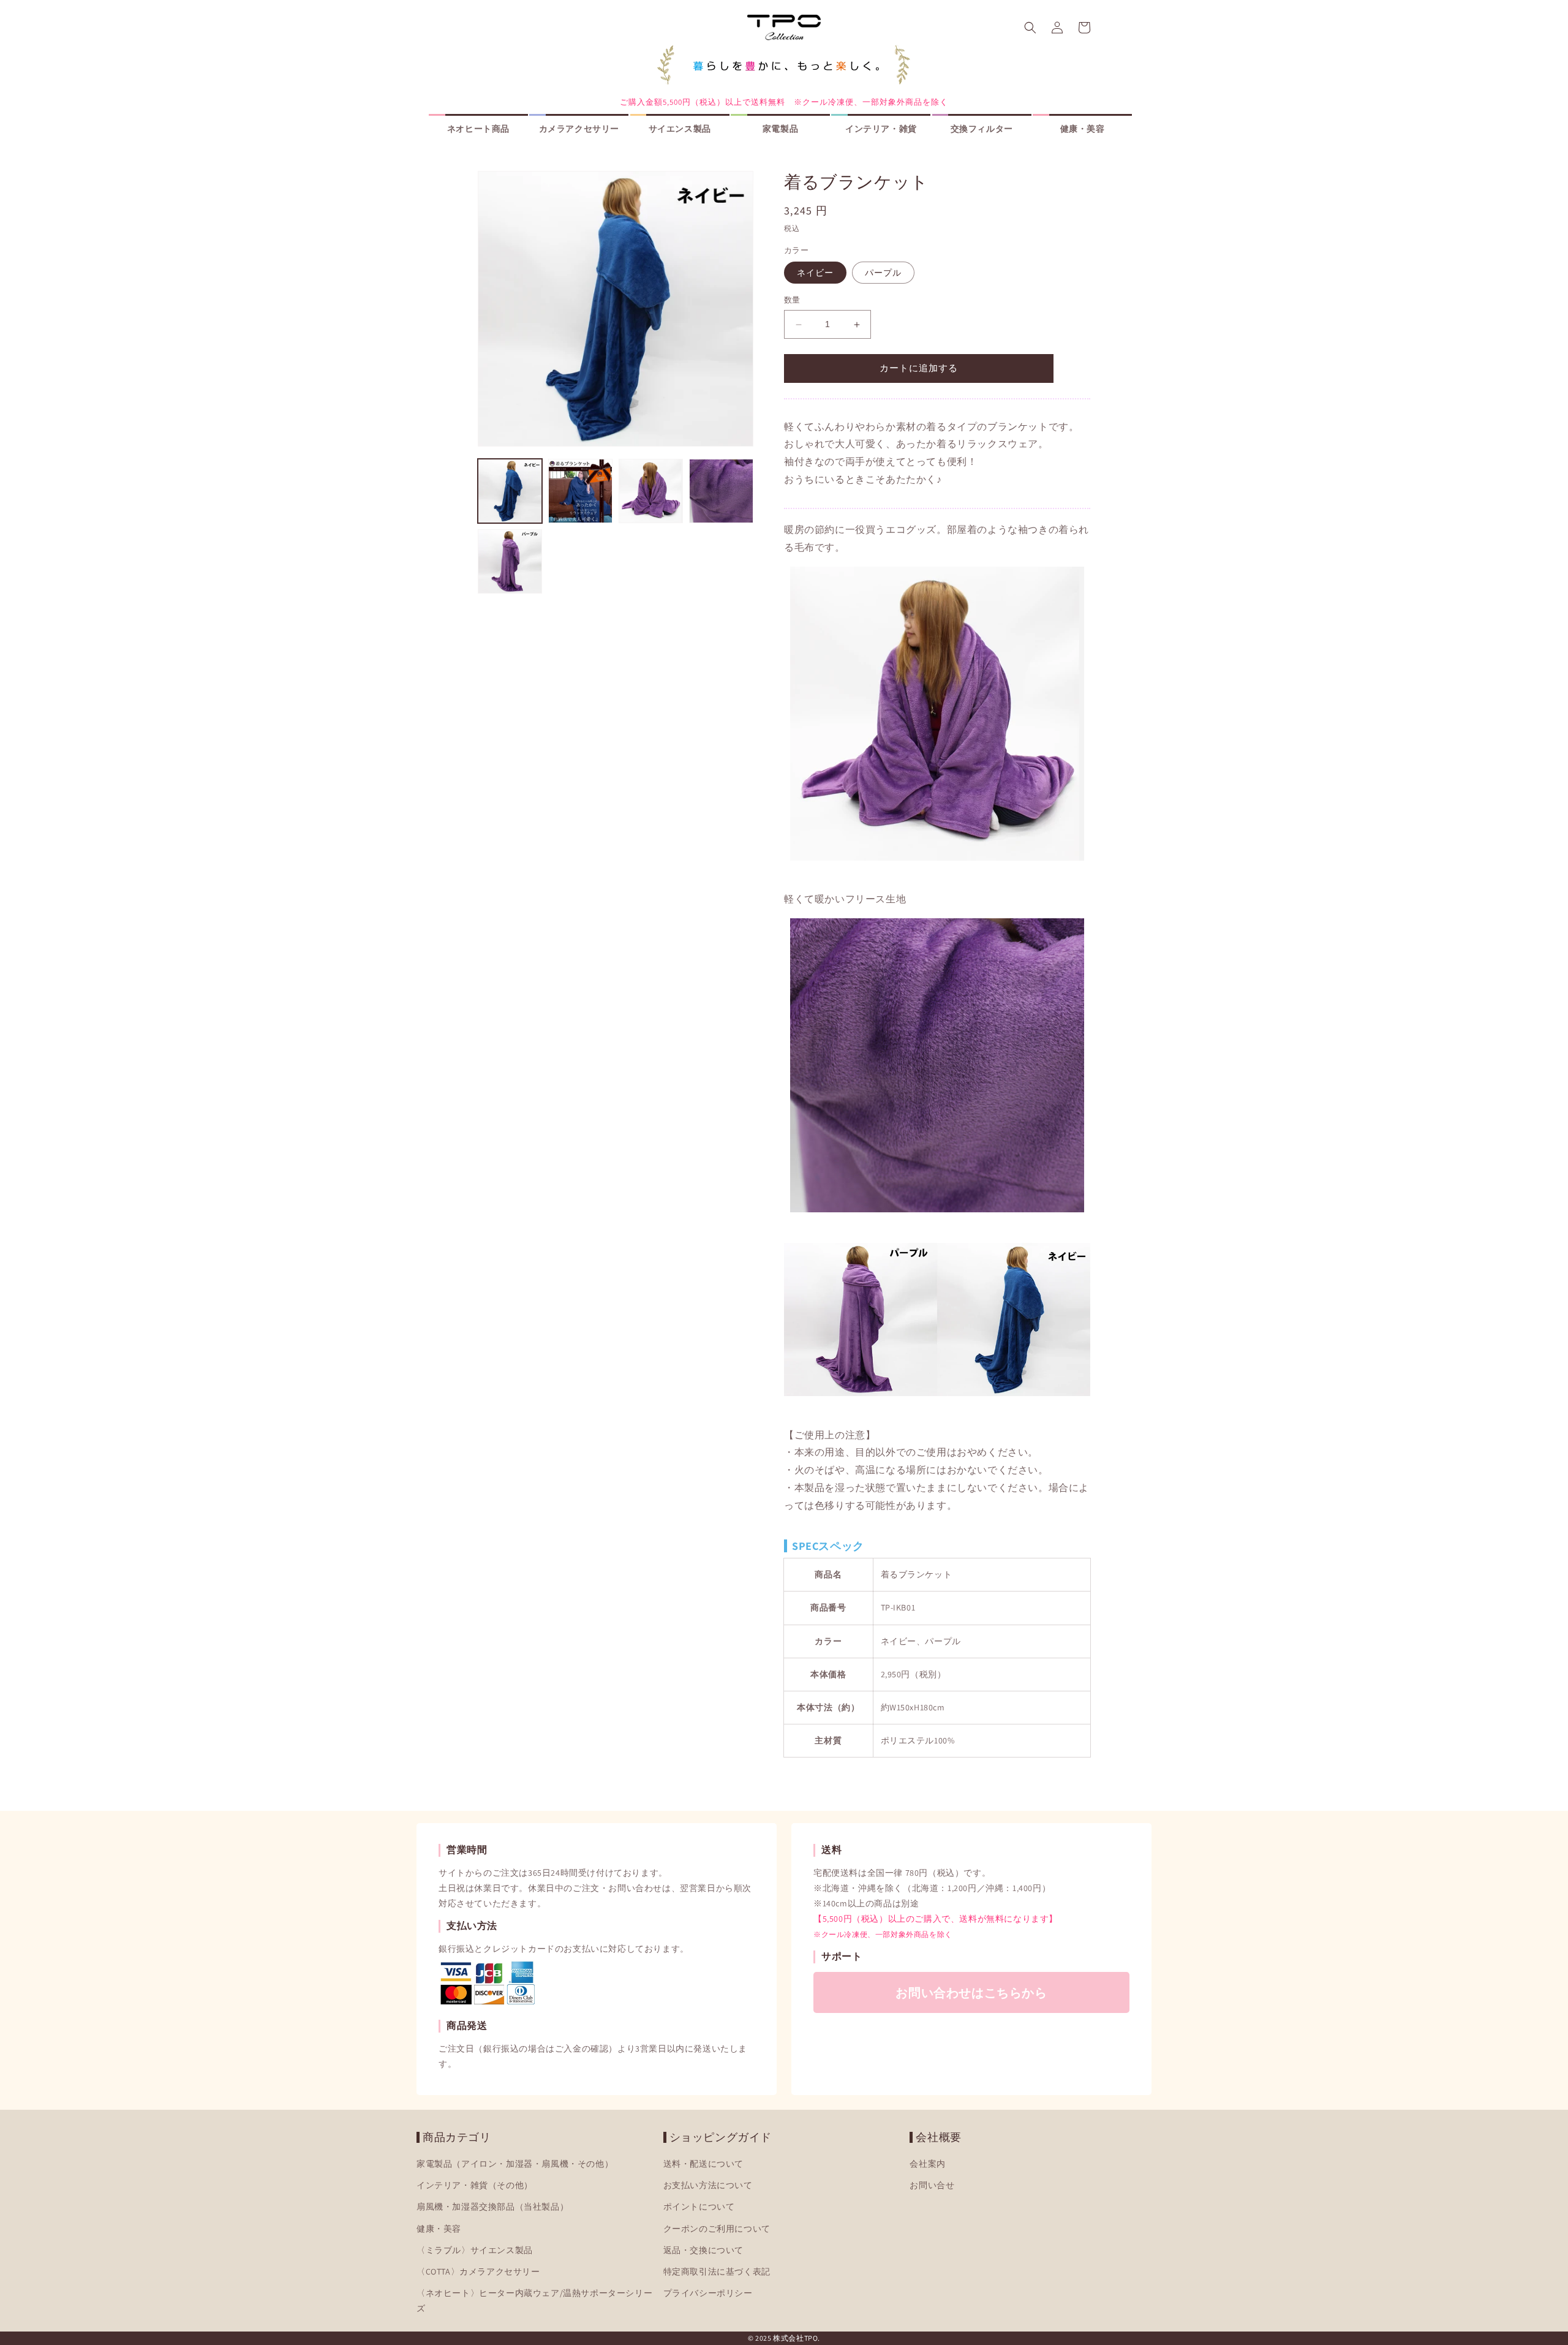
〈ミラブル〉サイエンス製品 (475, 2250)
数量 (792, 300)
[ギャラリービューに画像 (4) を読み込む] (721, 491)
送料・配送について (703, 2164)
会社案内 (927, 2164)
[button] (1030, 28)
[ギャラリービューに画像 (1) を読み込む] (510, 491)
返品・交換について (703, 2250)
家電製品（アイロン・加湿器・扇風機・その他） (515, 2164)
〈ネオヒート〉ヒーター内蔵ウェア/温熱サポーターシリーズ (534, 2301)
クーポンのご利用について (717, 2228)
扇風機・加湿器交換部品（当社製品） (492, 2207)
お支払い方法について (708, 2185)
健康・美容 (439, 2228)
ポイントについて (699, 2207)
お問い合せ (932, 2185)
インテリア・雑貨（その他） (475, 2185)
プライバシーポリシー (708, 2293)
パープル (883, 273)
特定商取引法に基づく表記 (717, 2271)
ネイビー (815, 273)
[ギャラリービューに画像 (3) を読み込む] (651, 491)
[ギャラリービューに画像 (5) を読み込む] (510, 561)
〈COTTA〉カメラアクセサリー (478, 2271)
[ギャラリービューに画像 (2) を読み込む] (580, 491)
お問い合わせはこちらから (971, 1993)
